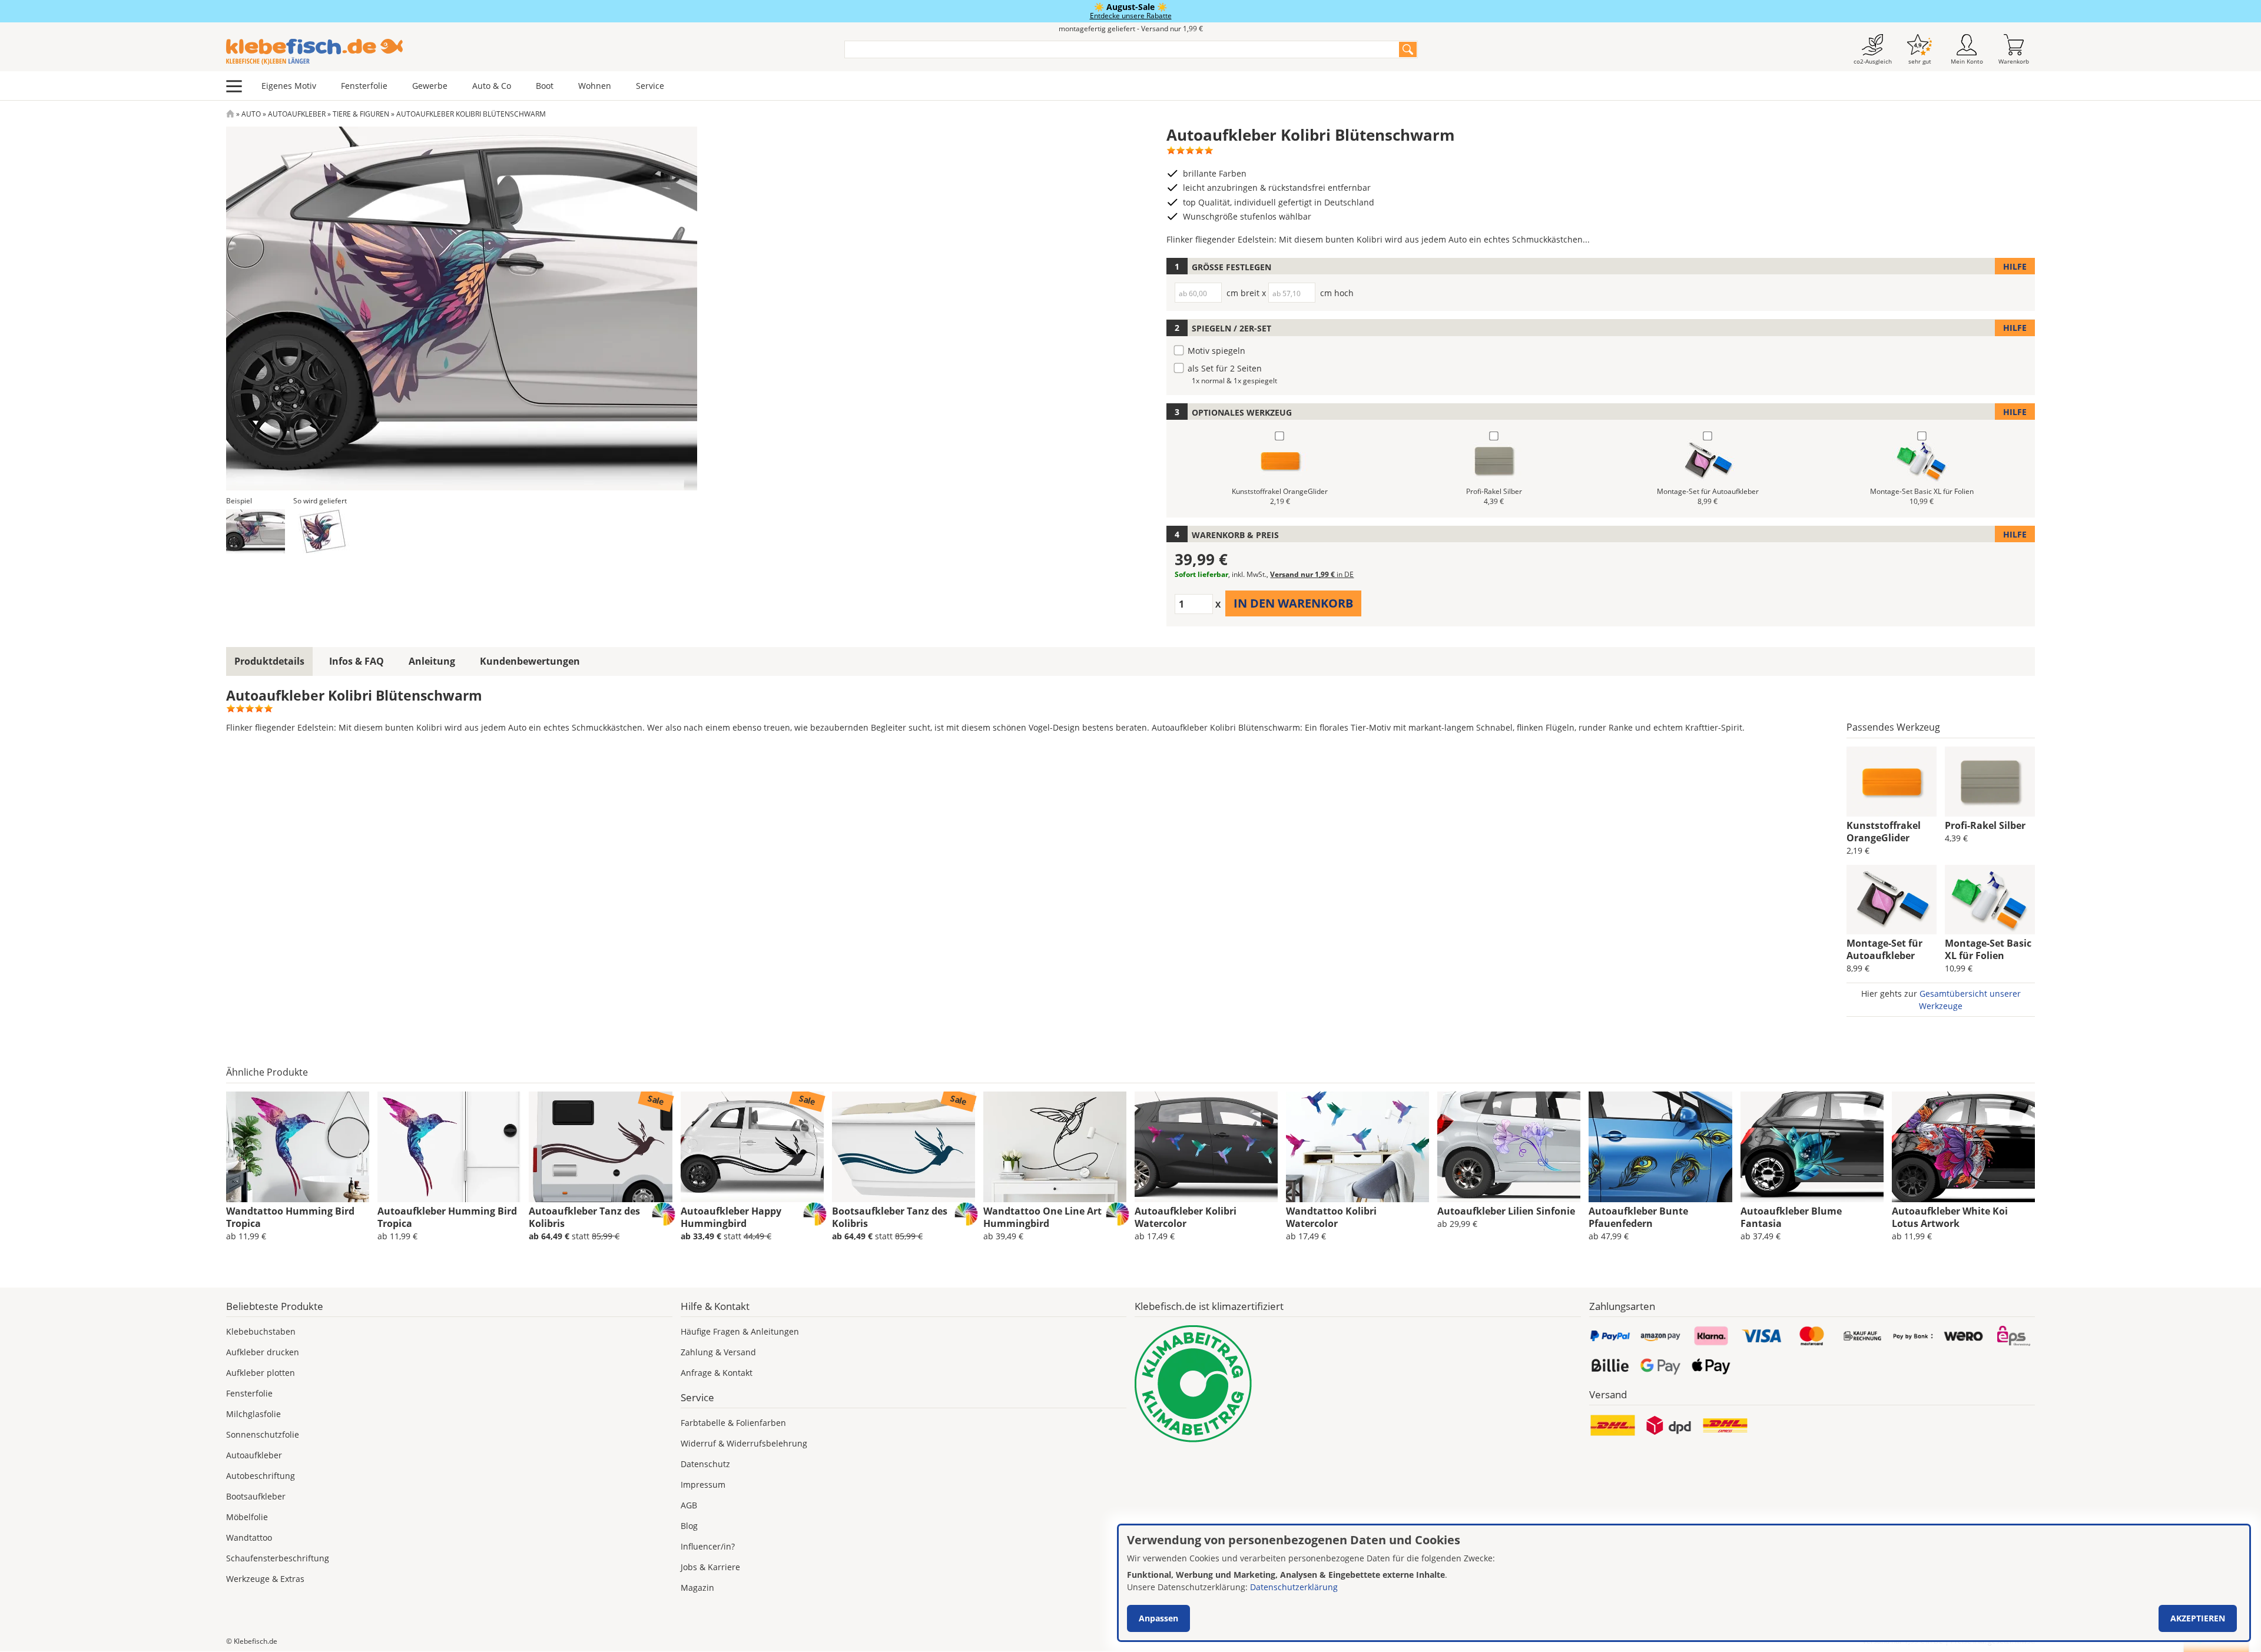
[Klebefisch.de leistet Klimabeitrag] (1358, 1384)
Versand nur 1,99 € (1312, 574)
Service (650, 86)
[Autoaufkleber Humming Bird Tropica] (449, 1147)
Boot (545, 86)
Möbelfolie (247, 1517)
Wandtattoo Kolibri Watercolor (1331, 1217)
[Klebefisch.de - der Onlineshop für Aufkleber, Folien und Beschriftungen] (230, 114)
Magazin (697, 1588)
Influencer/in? (708, 1546)
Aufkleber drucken (263, 1352)
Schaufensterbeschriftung (278, 1558)
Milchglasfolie (253, 1414)
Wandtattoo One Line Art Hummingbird (1042, 1217)
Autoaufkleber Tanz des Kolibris (584, 1217)
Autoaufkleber (297, 114)
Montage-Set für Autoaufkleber (1884, 949)
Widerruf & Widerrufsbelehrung (744, 1443)
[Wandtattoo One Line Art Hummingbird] (1055, 1147)
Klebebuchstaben (261, 1331)
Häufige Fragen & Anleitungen (740, 1331)
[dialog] (1684, 1583)
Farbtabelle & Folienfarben (733, 1423)
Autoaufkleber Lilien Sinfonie (1506, 1211)
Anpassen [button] (1158, 1618)
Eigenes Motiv (289, 86)
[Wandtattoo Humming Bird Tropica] (298, 1147)
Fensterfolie (364, 86)
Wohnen (595, 86)
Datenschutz (705, 1464)
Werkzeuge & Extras (265, 1579)
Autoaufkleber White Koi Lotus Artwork (1950, 1217)
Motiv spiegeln (1216, 351)
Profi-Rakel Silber (1985, 825)
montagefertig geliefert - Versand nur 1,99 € (1131, 29)
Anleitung (432, 661)
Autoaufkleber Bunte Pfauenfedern (1638, 1217)
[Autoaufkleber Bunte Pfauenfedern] (1660, 1147)
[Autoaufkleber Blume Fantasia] (1812, 1147)
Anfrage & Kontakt (717, 1373)
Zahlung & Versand (718, 1352)
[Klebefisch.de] (528, 52)
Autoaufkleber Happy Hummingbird (731, 1217)
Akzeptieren (2198, 1618)
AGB (689, 1505)
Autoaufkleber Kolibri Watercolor (1186, 1217)
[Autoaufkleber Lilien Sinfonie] (1509, 1147)
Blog (689, 1526)
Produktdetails (269, 661)
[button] (256, 531)
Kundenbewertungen (530, 661)
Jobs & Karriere (710, 1567)
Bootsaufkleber (256, 1496)
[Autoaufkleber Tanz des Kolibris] (600, 1147)
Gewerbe (430, 86)
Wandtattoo (249, 1537)
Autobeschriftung (261, 1476)
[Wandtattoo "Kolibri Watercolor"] (1357, 1147)
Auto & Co (492, 86)
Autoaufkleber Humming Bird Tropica (447, 1217)
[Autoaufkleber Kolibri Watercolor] (1206, 1147)
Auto (251, 114)
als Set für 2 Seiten (1225, 368)
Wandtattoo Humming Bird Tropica (290, 1217)
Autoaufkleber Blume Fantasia (1791, 1217)
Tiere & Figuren (361, 114)
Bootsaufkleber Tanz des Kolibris (890, 1217)
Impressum (703, 1485)
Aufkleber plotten (261, 1373)
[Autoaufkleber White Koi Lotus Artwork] (1963, 1147)
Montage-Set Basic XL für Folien (1988, 949)
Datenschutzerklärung (1294, 1587)
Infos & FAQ (357, 661)
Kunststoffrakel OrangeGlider (1884, 832)
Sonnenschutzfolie (263, 1434)
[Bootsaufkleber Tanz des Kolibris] (904, 1147)
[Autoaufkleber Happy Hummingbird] (752, 1147)
